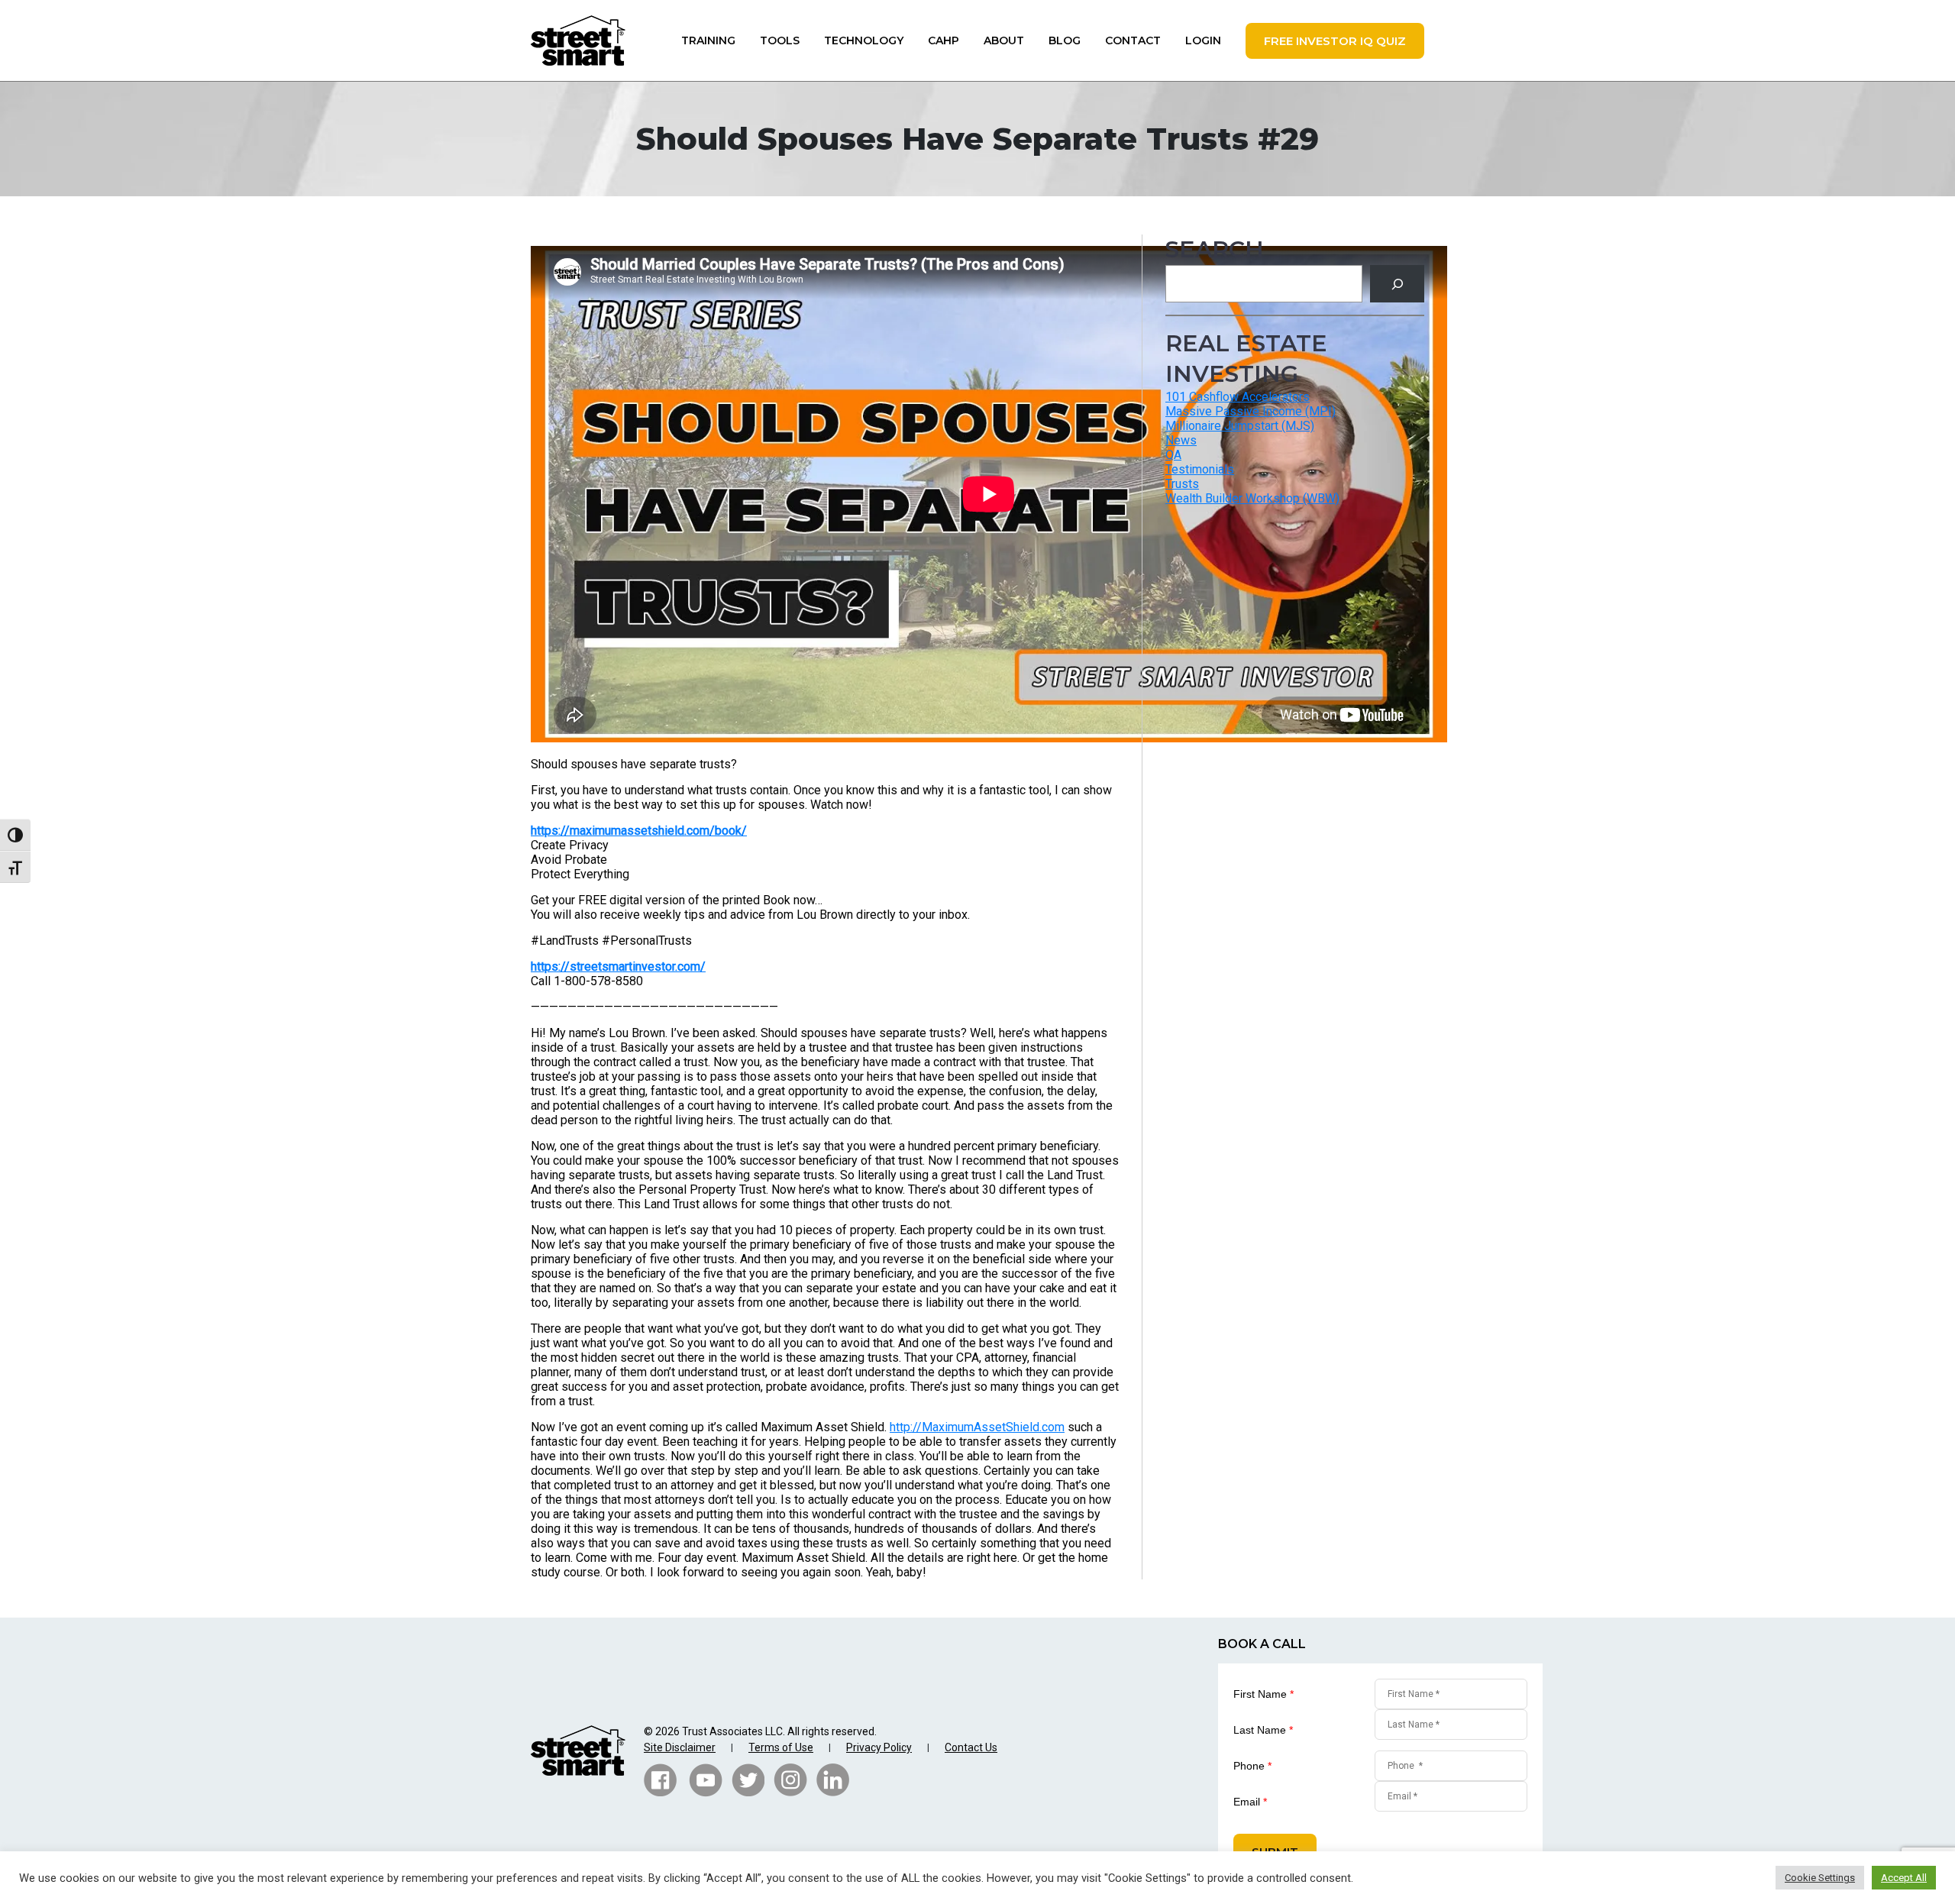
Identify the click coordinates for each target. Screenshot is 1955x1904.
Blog (1065, 40)
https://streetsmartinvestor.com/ (618, 967)
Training (708, 40)
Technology (864, 40)
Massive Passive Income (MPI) (1251, 411)
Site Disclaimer (680, 1747)
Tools (780, 40)
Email (1250, 1802)
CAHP (944, 40)
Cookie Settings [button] (1820, 1878)
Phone (1252, 1766)
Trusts (1182, 484)
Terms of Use (781, 1747)
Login (1203, 40)
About (1004, 40)
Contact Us (971, 1747)
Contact (1133, 40)
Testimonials (1200, 469)
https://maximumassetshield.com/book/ (639, 831)
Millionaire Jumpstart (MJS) (1240, 426)
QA (1173, 455)
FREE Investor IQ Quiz (1335, 41)
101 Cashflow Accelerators (1238, 397)
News (1181, 440)
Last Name (1263, 1730)
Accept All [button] (1904, 1878)
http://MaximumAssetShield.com (977, 1427)
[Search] (1397, 284)
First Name (1263, 1694)
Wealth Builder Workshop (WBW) (1252, 498)
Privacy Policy (879, 1747)
